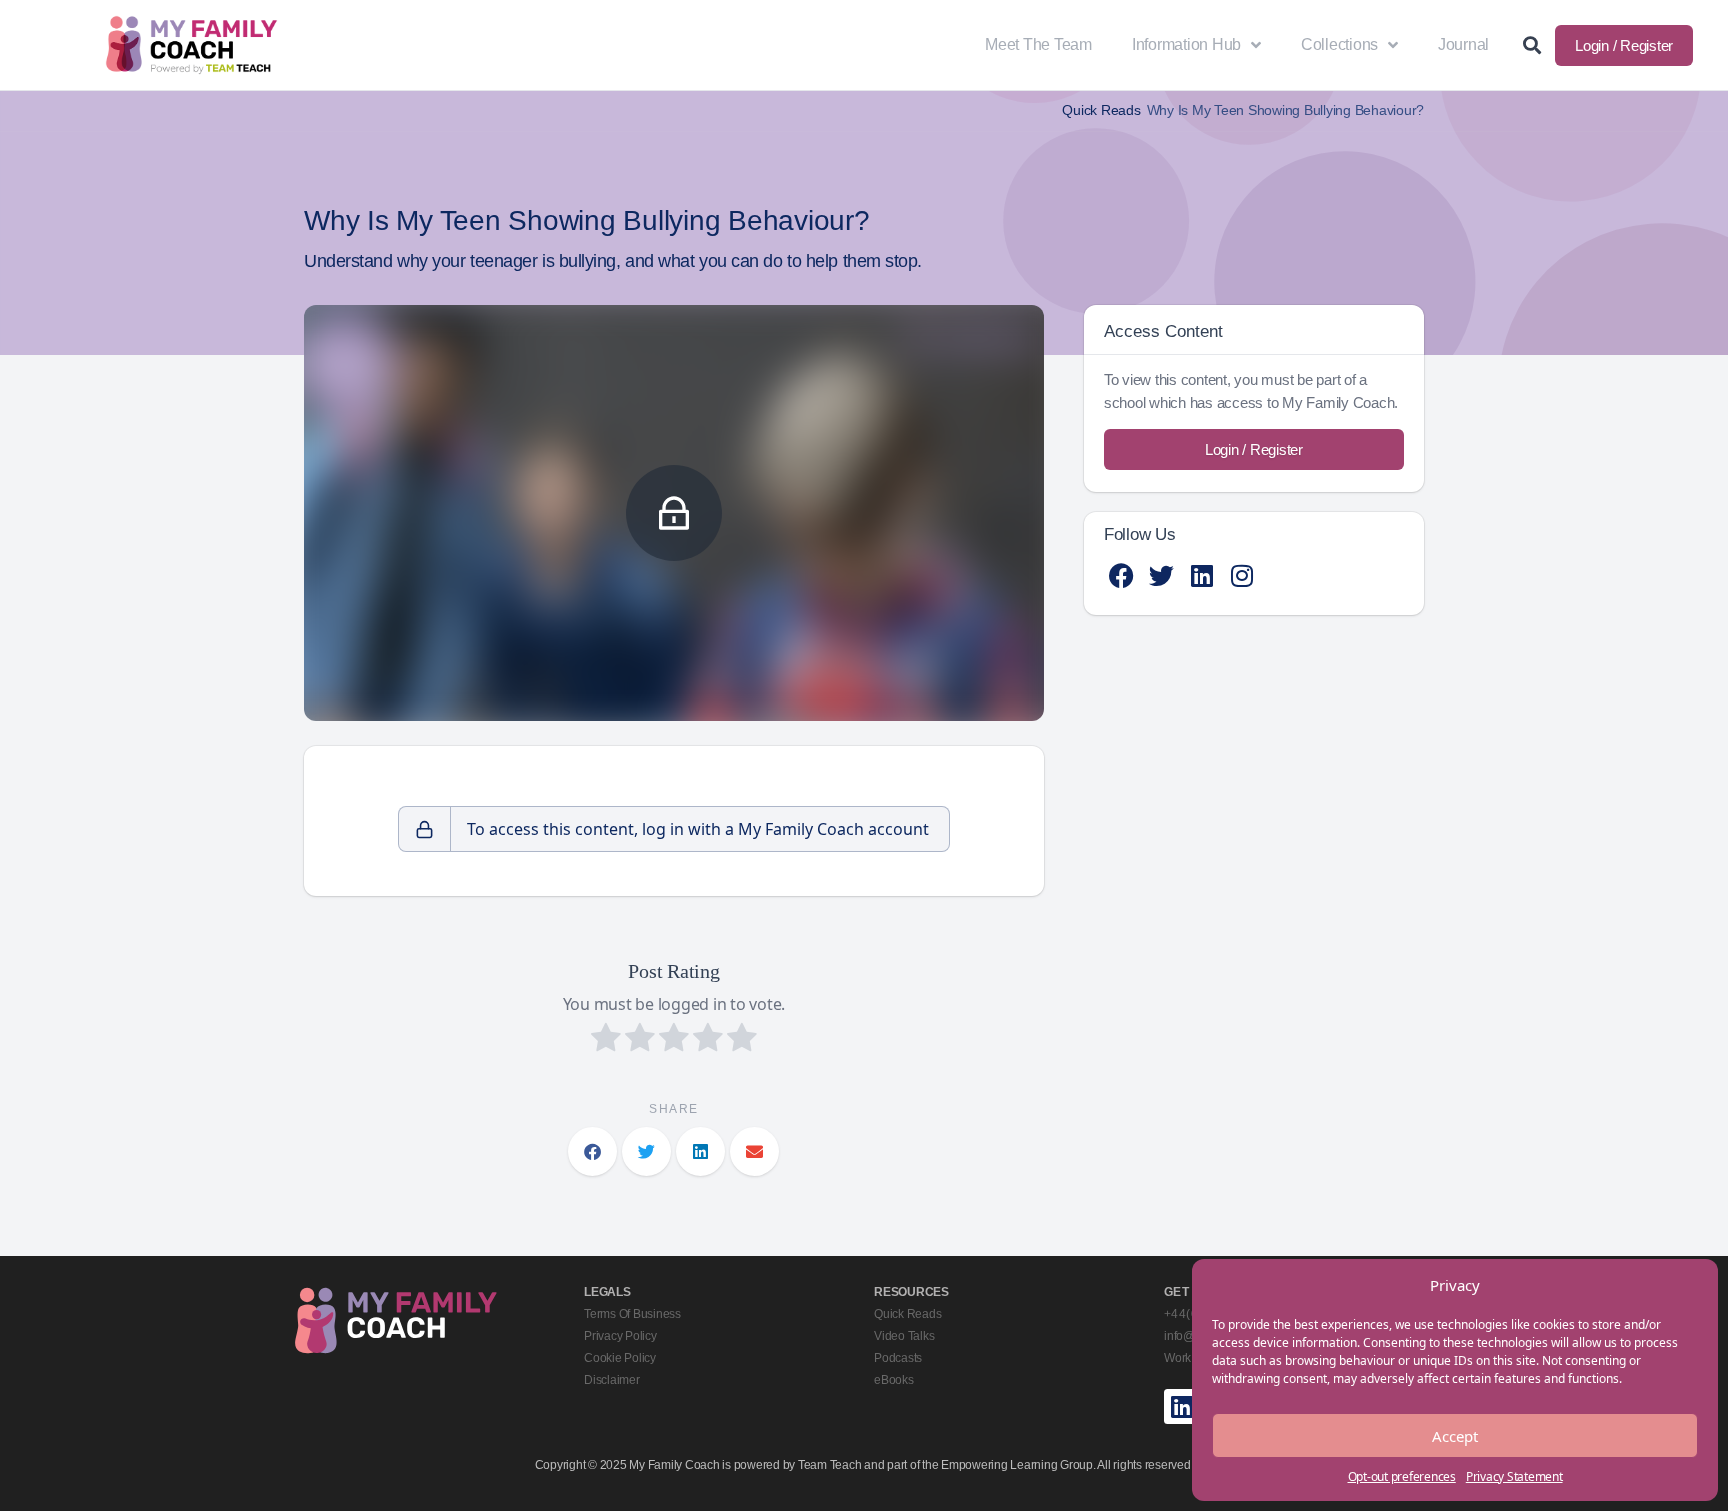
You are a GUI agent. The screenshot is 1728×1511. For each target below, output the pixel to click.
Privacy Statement (1514, 1476)
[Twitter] (1161, 575)
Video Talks (904, 1336)
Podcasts (898, 1358)
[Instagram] (1241, 575)
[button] (592, 1151)
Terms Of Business (632, 1314)
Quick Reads (1101, 110)
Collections (1339, 44)
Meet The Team (1038, 44)
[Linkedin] (1201, 575)
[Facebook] (1121, 575)
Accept (1455, 1436)
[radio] (606, 1040)
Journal (1463, 44)
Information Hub (1186, 44)
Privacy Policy (620, 1336)
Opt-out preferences (1402, 1476)
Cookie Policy (620, 1358)
